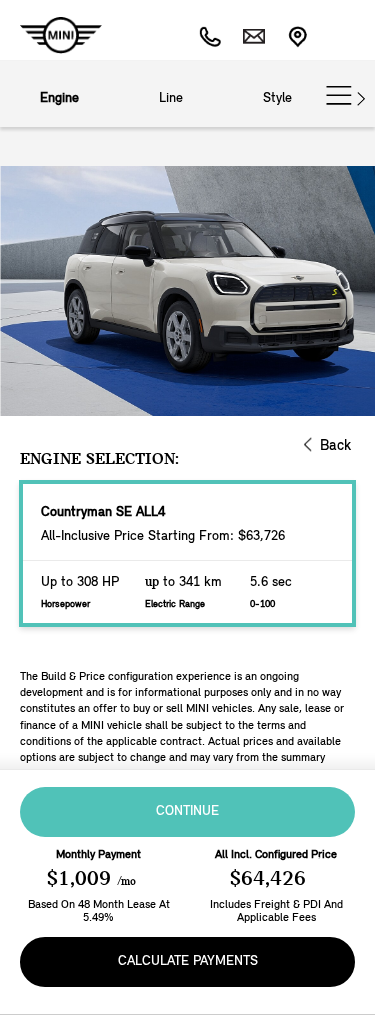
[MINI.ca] (51, 35)
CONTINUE (187, 811)
